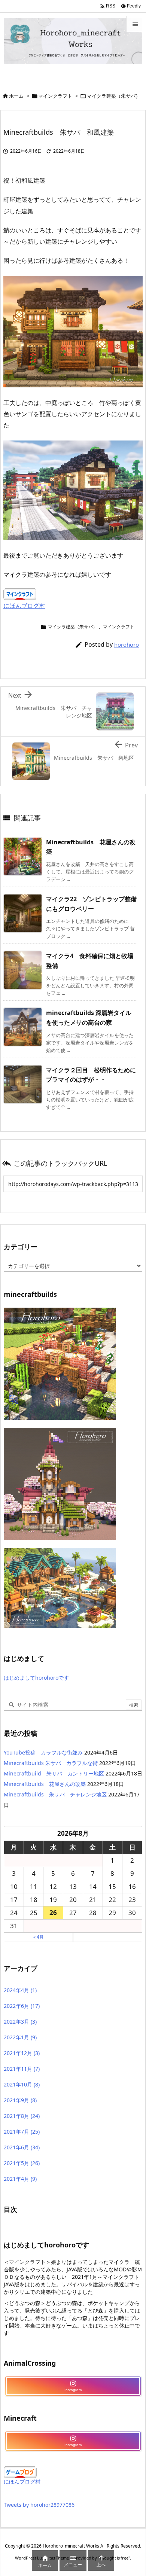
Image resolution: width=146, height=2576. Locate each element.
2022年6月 (22, 2006)
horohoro (127, 644)
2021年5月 (22, 2163)
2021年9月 (20, 2100)
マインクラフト (55, 96)
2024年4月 (20, 1990)
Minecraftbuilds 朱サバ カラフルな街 (51, 1763)
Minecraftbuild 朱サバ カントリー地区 (54, 1773)
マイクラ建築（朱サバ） (114, 96)
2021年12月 (22, 2053)
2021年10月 (22, 2084)
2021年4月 (20, 2179)
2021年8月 (22, 2116)
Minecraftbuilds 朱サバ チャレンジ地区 (55, 1794)
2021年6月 (22, 2147)
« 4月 (39, 1937)
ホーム (16, 96)
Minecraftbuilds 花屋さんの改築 (45, 1784)
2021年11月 (22, 2069)
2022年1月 (20, 2037)
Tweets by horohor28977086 (39, 2505)
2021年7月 (22, 2132)
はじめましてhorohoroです (36, 1678)
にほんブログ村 (24, 606)
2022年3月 (20, 2022)
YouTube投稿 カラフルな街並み (43, 1752)
